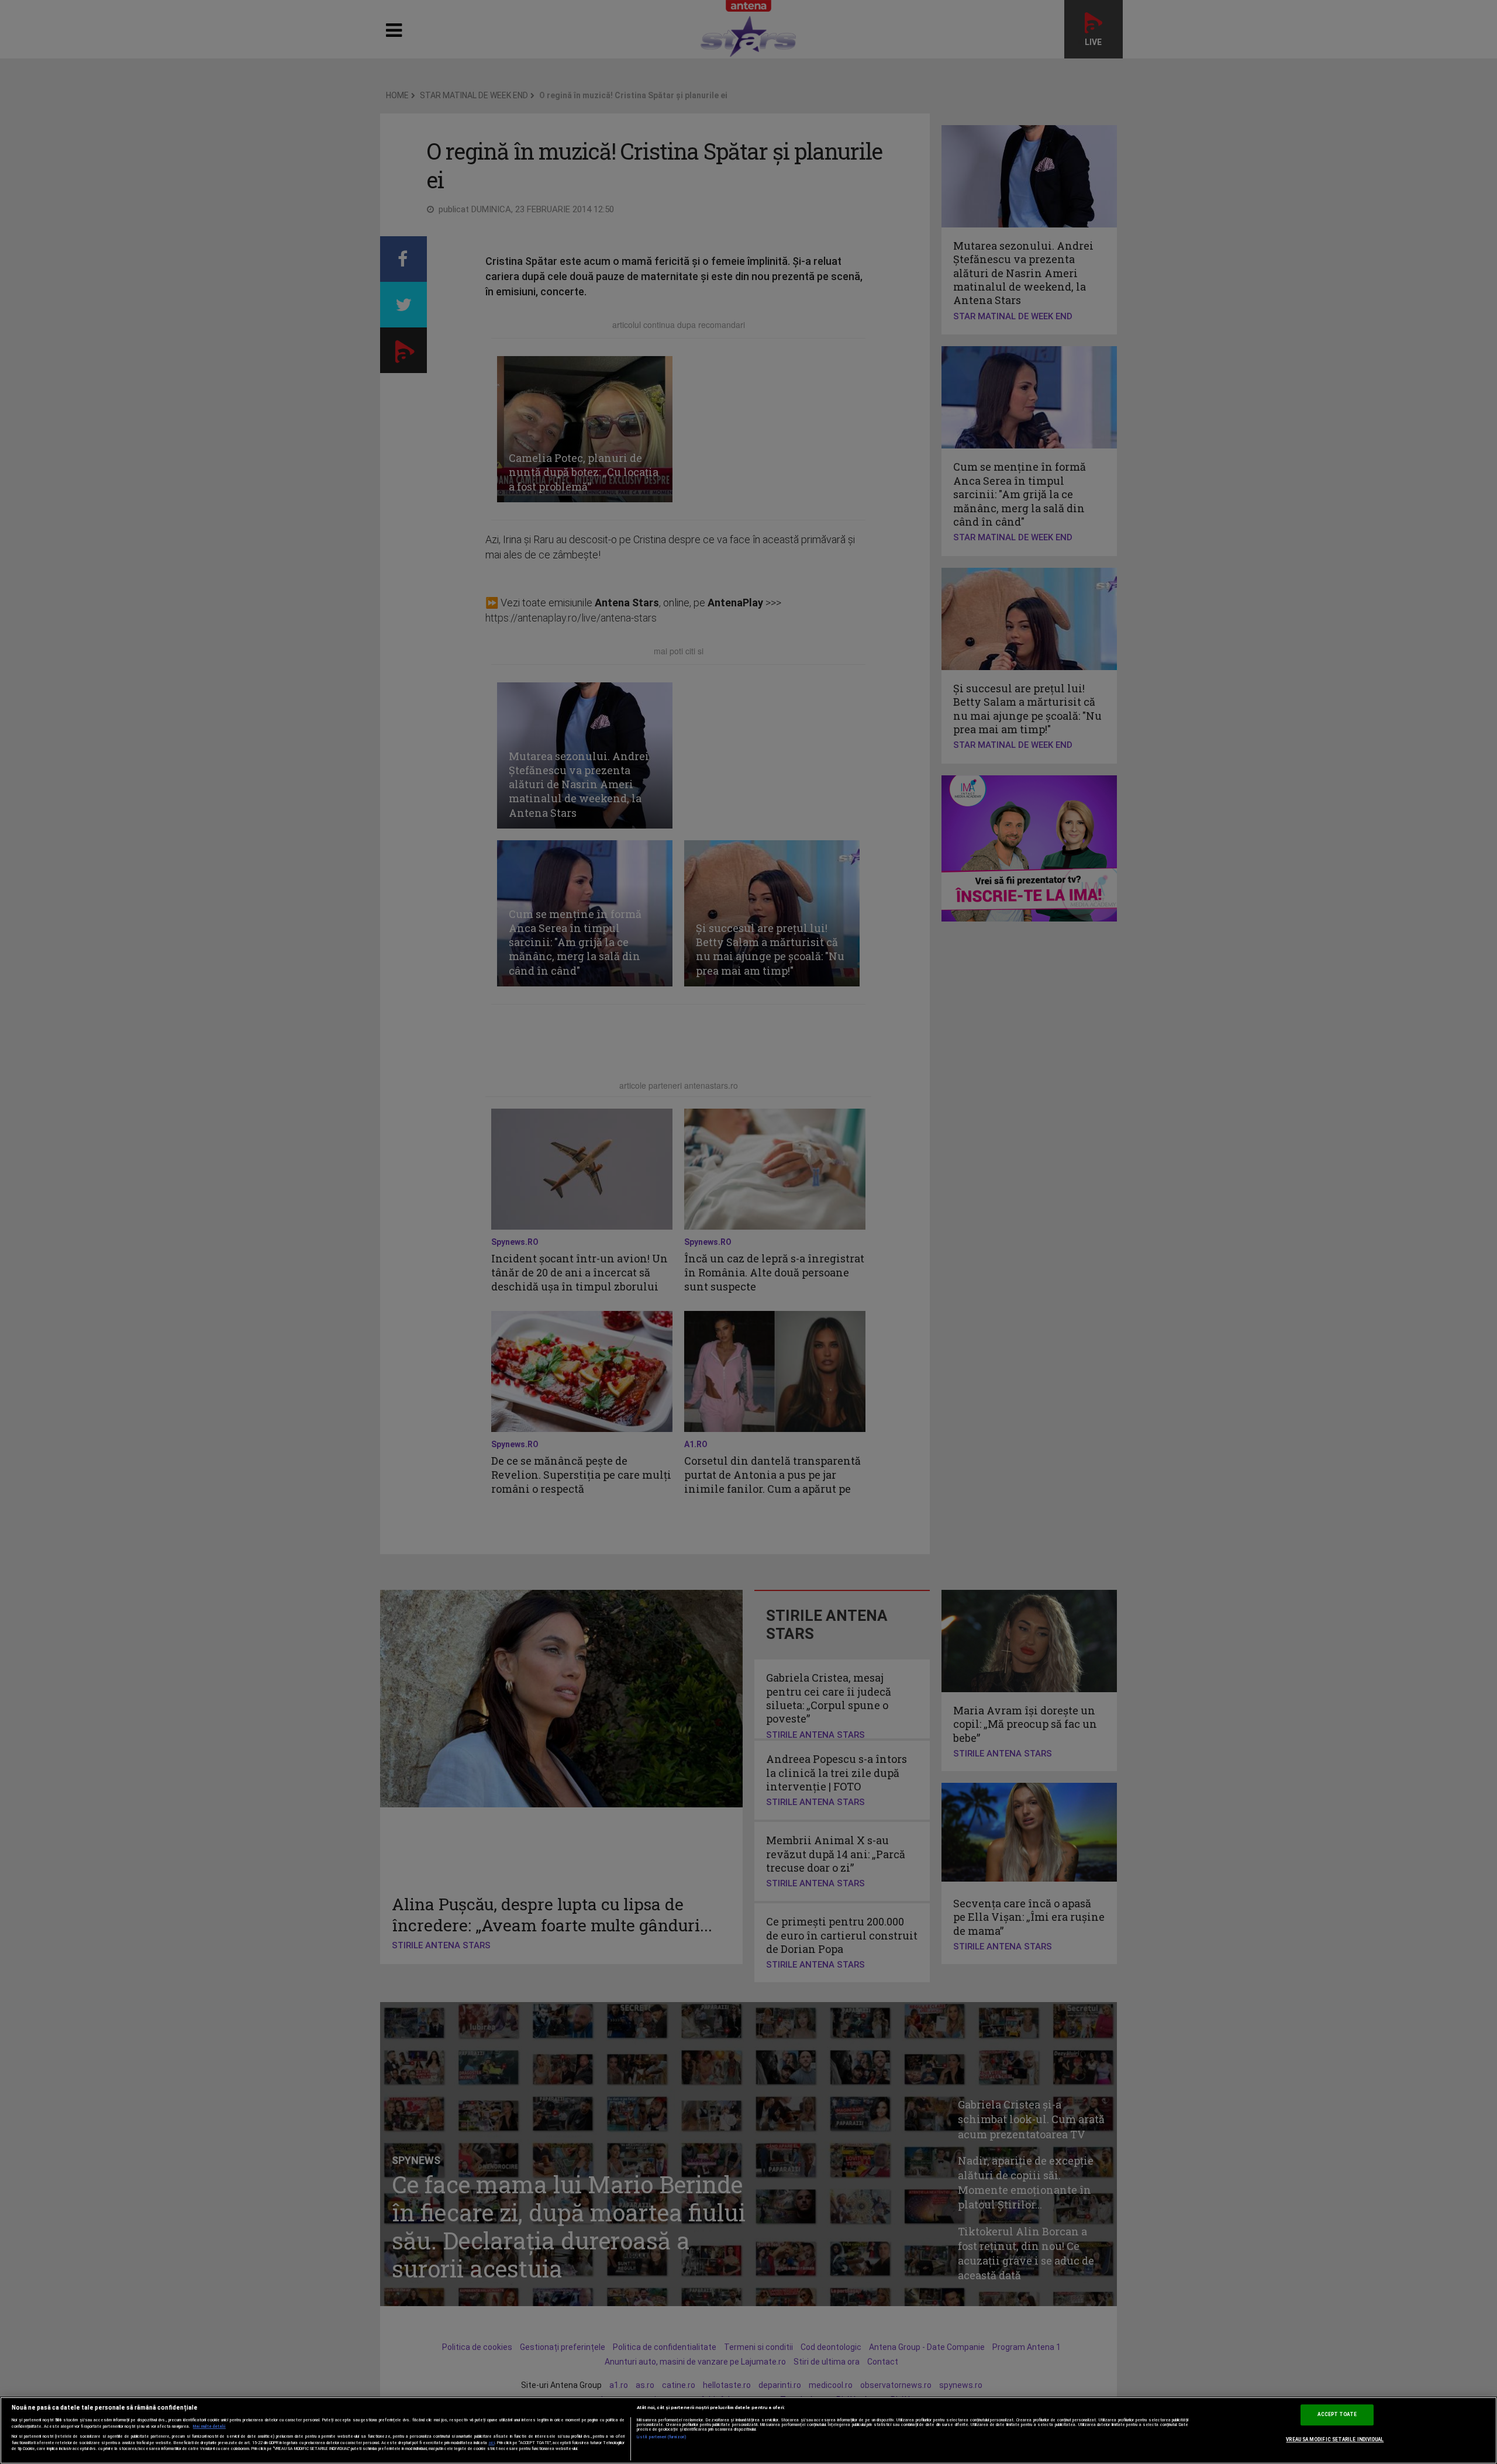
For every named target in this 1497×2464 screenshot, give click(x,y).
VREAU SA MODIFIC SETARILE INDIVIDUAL (1335, 2439)
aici (492, 2443)
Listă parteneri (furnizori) (662, 2437)
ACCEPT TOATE (1337, 2415)
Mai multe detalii (209, 2427)
